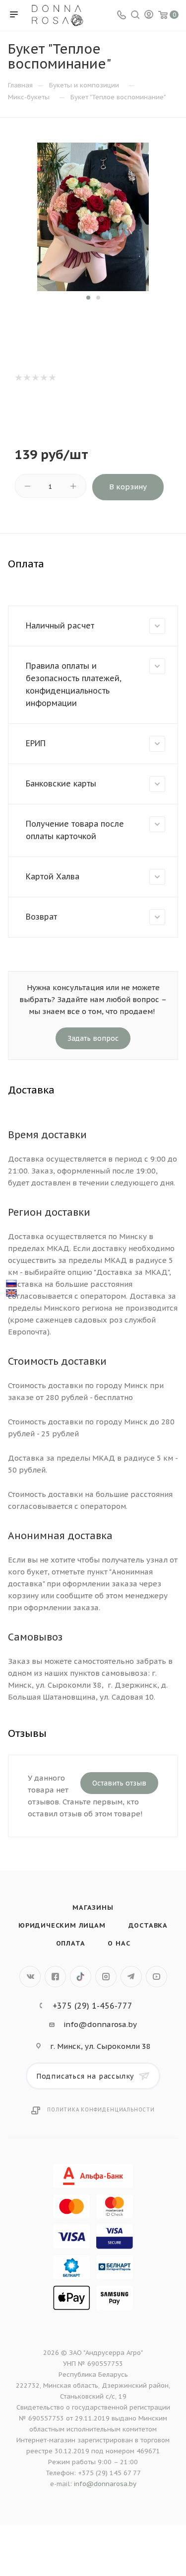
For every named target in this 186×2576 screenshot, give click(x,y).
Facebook (55, 1977)
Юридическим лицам (62, 1925)
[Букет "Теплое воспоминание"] (93, 216)
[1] (18, 378)
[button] (88, 298)
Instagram (106, 1977)
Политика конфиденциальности (101, 2110)
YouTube (156, 1977)
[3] (35, 378)
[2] (27, 378)
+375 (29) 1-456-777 (93, 2006)
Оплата (71, 1943)
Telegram (131, 1977)
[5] (52, 378)
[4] (43, 378)
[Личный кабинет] (149, 16)
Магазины (93, 1908)
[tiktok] (81, 1977)
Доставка (148, 1925)
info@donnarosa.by (100, 2024)
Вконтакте (30, 1977)
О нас (119, 1943)
